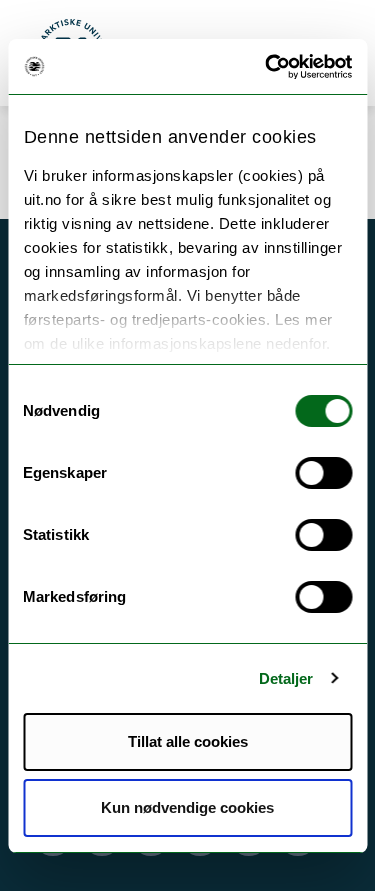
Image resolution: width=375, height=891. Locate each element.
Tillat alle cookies (188, 741)
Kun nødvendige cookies (187, 807)
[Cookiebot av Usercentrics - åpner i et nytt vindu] (267, 67)
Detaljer (286, 678)
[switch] (323, 473)
